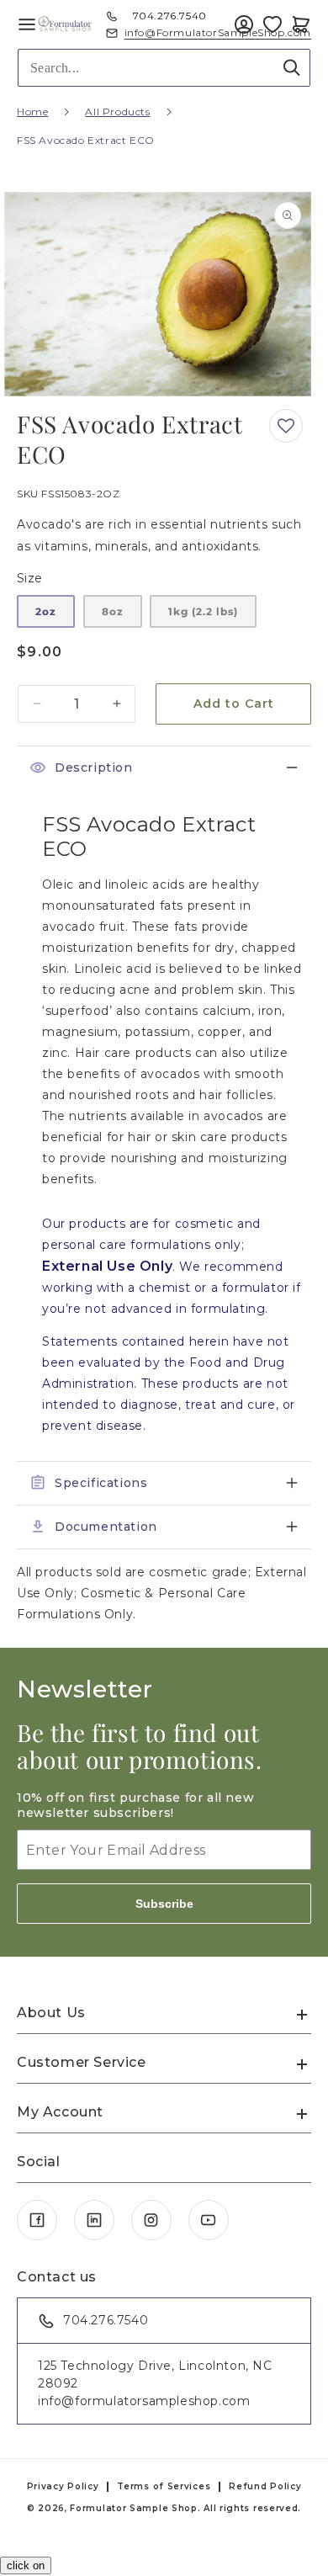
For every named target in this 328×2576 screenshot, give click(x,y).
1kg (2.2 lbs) (203, 611)
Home (32, 112)
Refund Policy (265, 2486)
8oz (113, 611)
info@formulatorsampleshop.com (144, 2401)
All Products (117, 112)
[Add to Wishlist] (272, 24)
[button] (301, 24)
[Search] (292, 67)
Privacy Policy (63, 2486)
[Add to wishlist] (286, 426)
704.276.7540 (170, 16)
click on (26, 2565)
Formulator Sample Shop (133, 2508)
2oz (46, 611)
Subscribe (164, 1904)
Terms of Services (164, 2486)
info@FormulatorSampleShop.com (218, 33)
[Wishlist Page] (272, 24)
